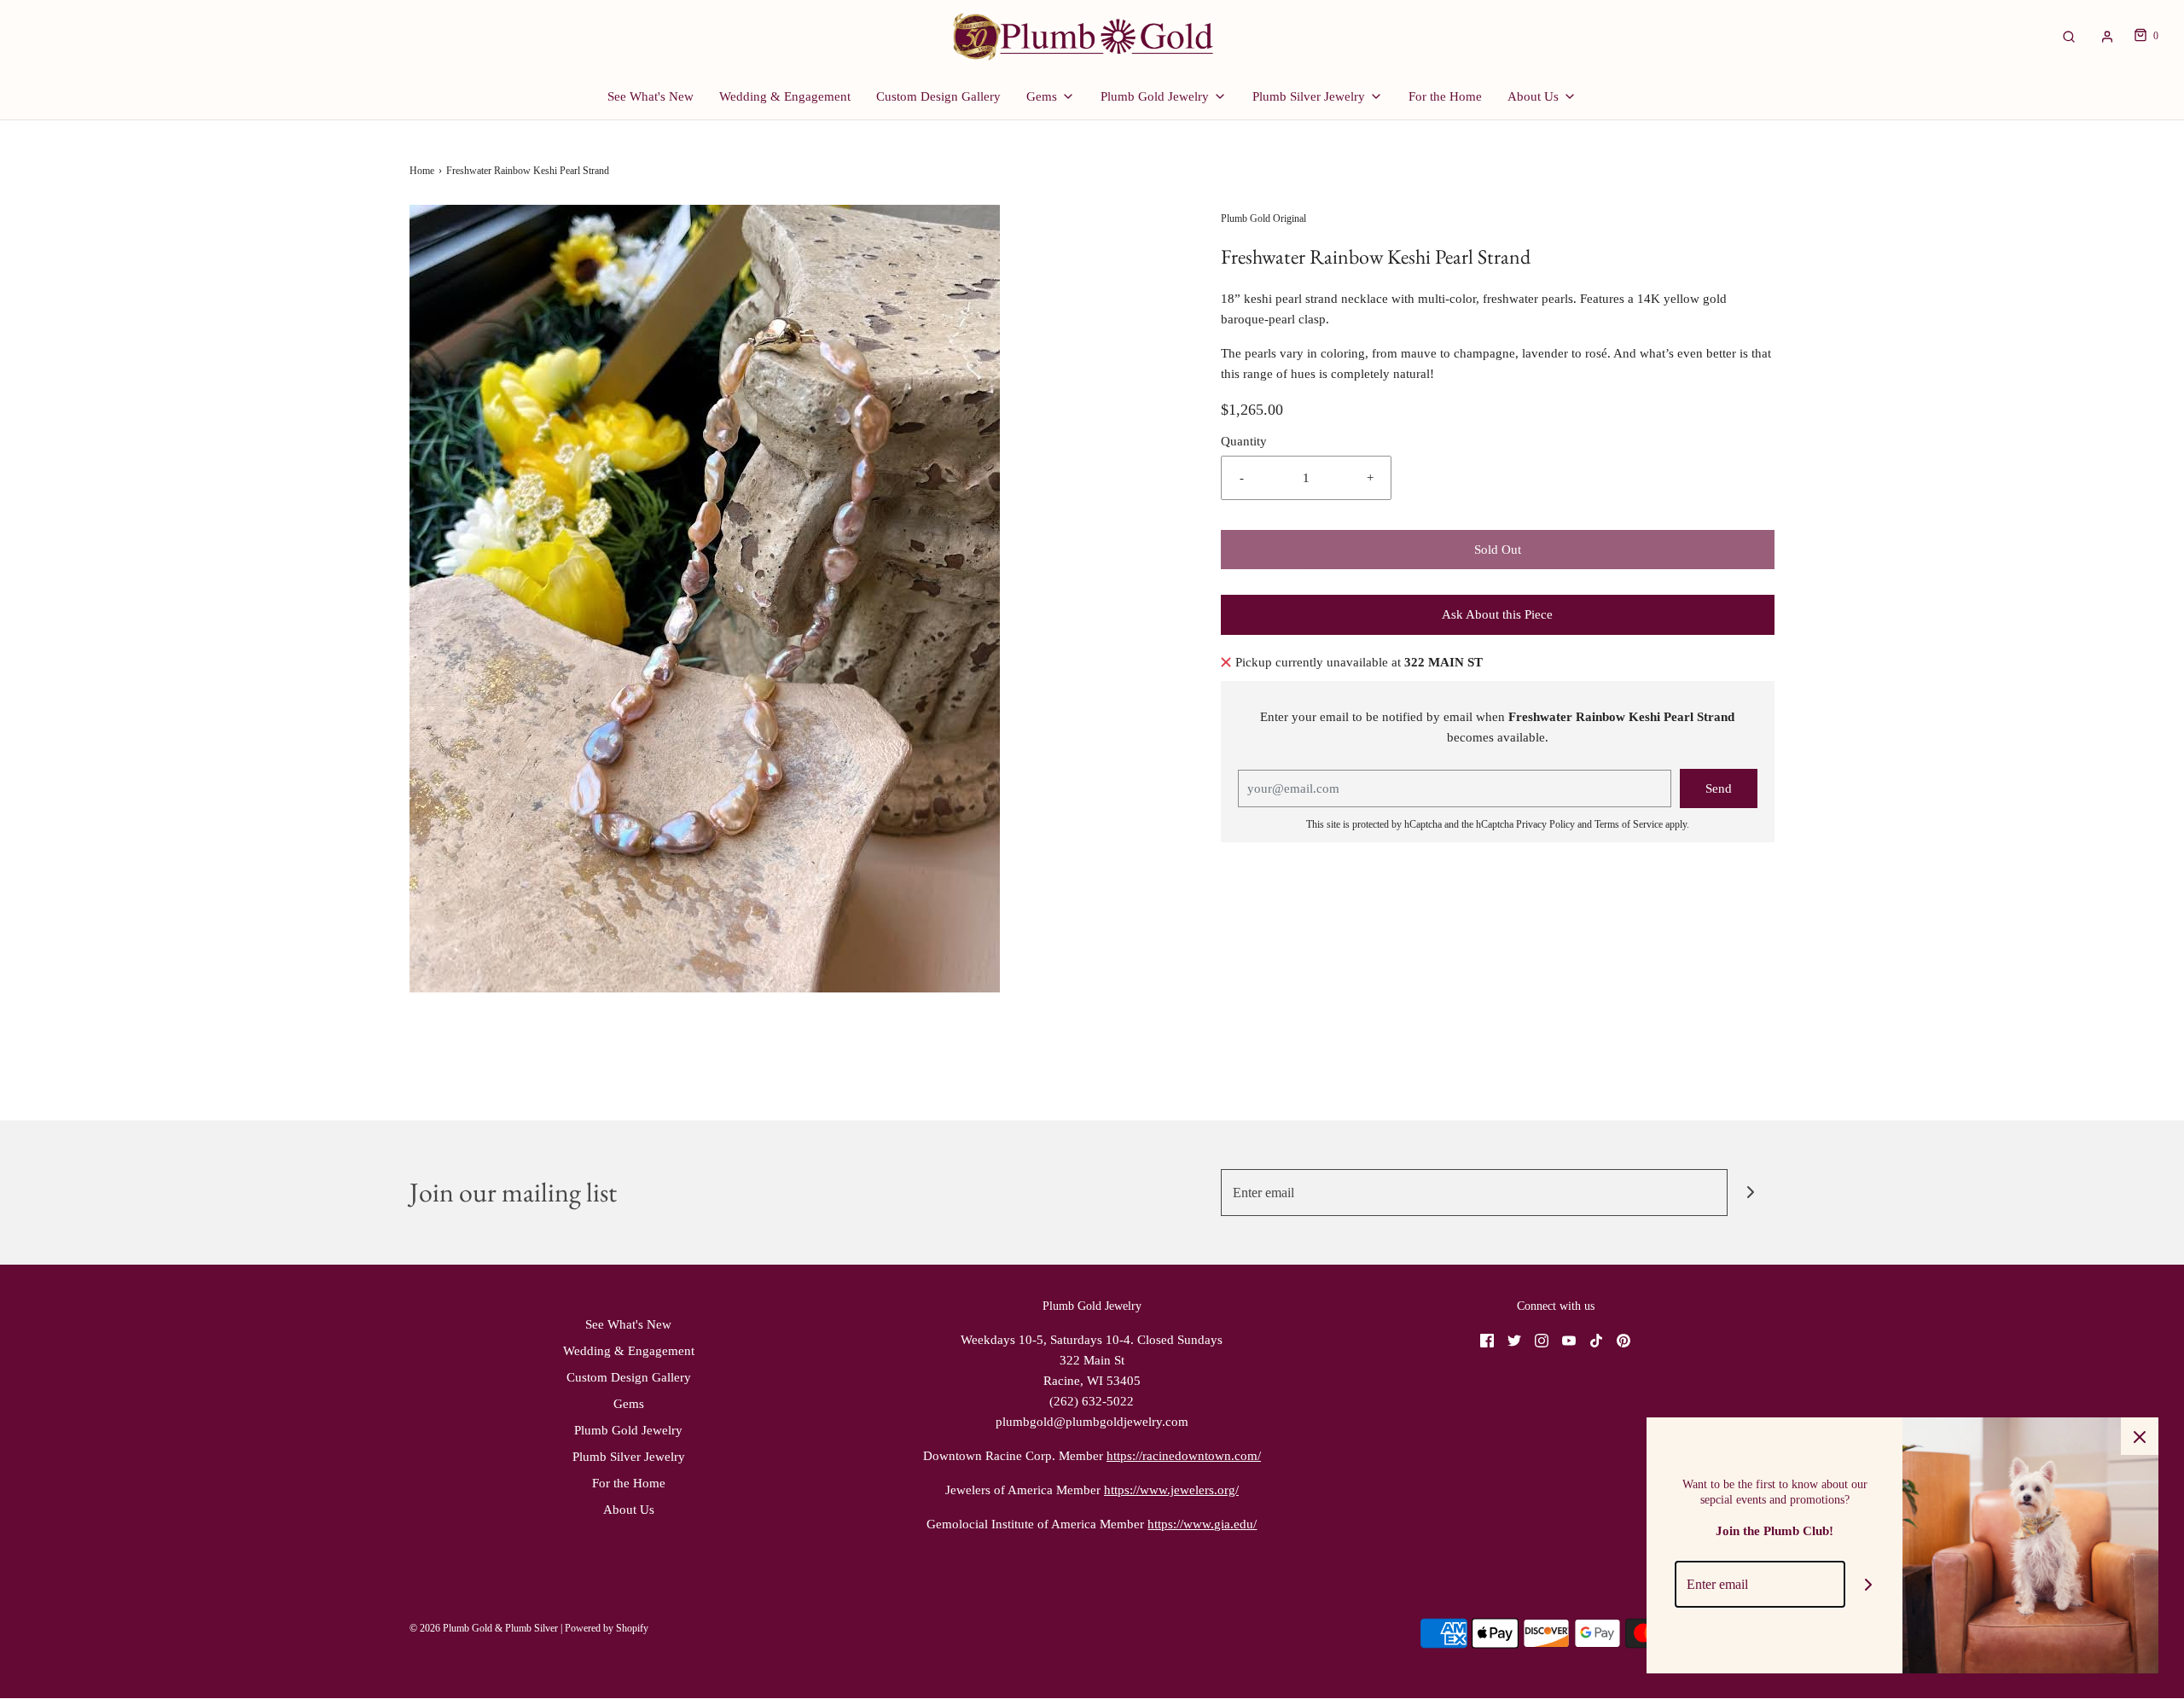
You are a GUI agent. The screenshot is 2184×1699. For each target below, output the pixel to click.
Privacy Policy (1545, 824)
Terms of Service (1629, 824)
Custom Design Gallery (938, 96)
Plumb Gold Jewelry (628, 1430)
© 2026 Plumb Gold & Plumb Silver (484, 1628)
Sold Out (1498, 550)
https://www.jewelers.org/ (1171, 1490)
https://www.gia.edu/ (1202, 1524)
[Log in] (2107, 37)
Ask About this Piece (1497, 614)
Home (422, 171)
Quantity (1244, 441)
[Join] (1751, 1193)
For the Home (1445, 96)
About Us (629, 1510)
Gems (629, 1404)
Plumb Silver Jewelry (629, 1457)
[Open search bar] (2069, 36)
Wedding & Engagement (785, 96)
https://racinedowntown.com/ (1184, 1456)
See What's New (651, 96)
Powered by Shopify (607, 1628)
